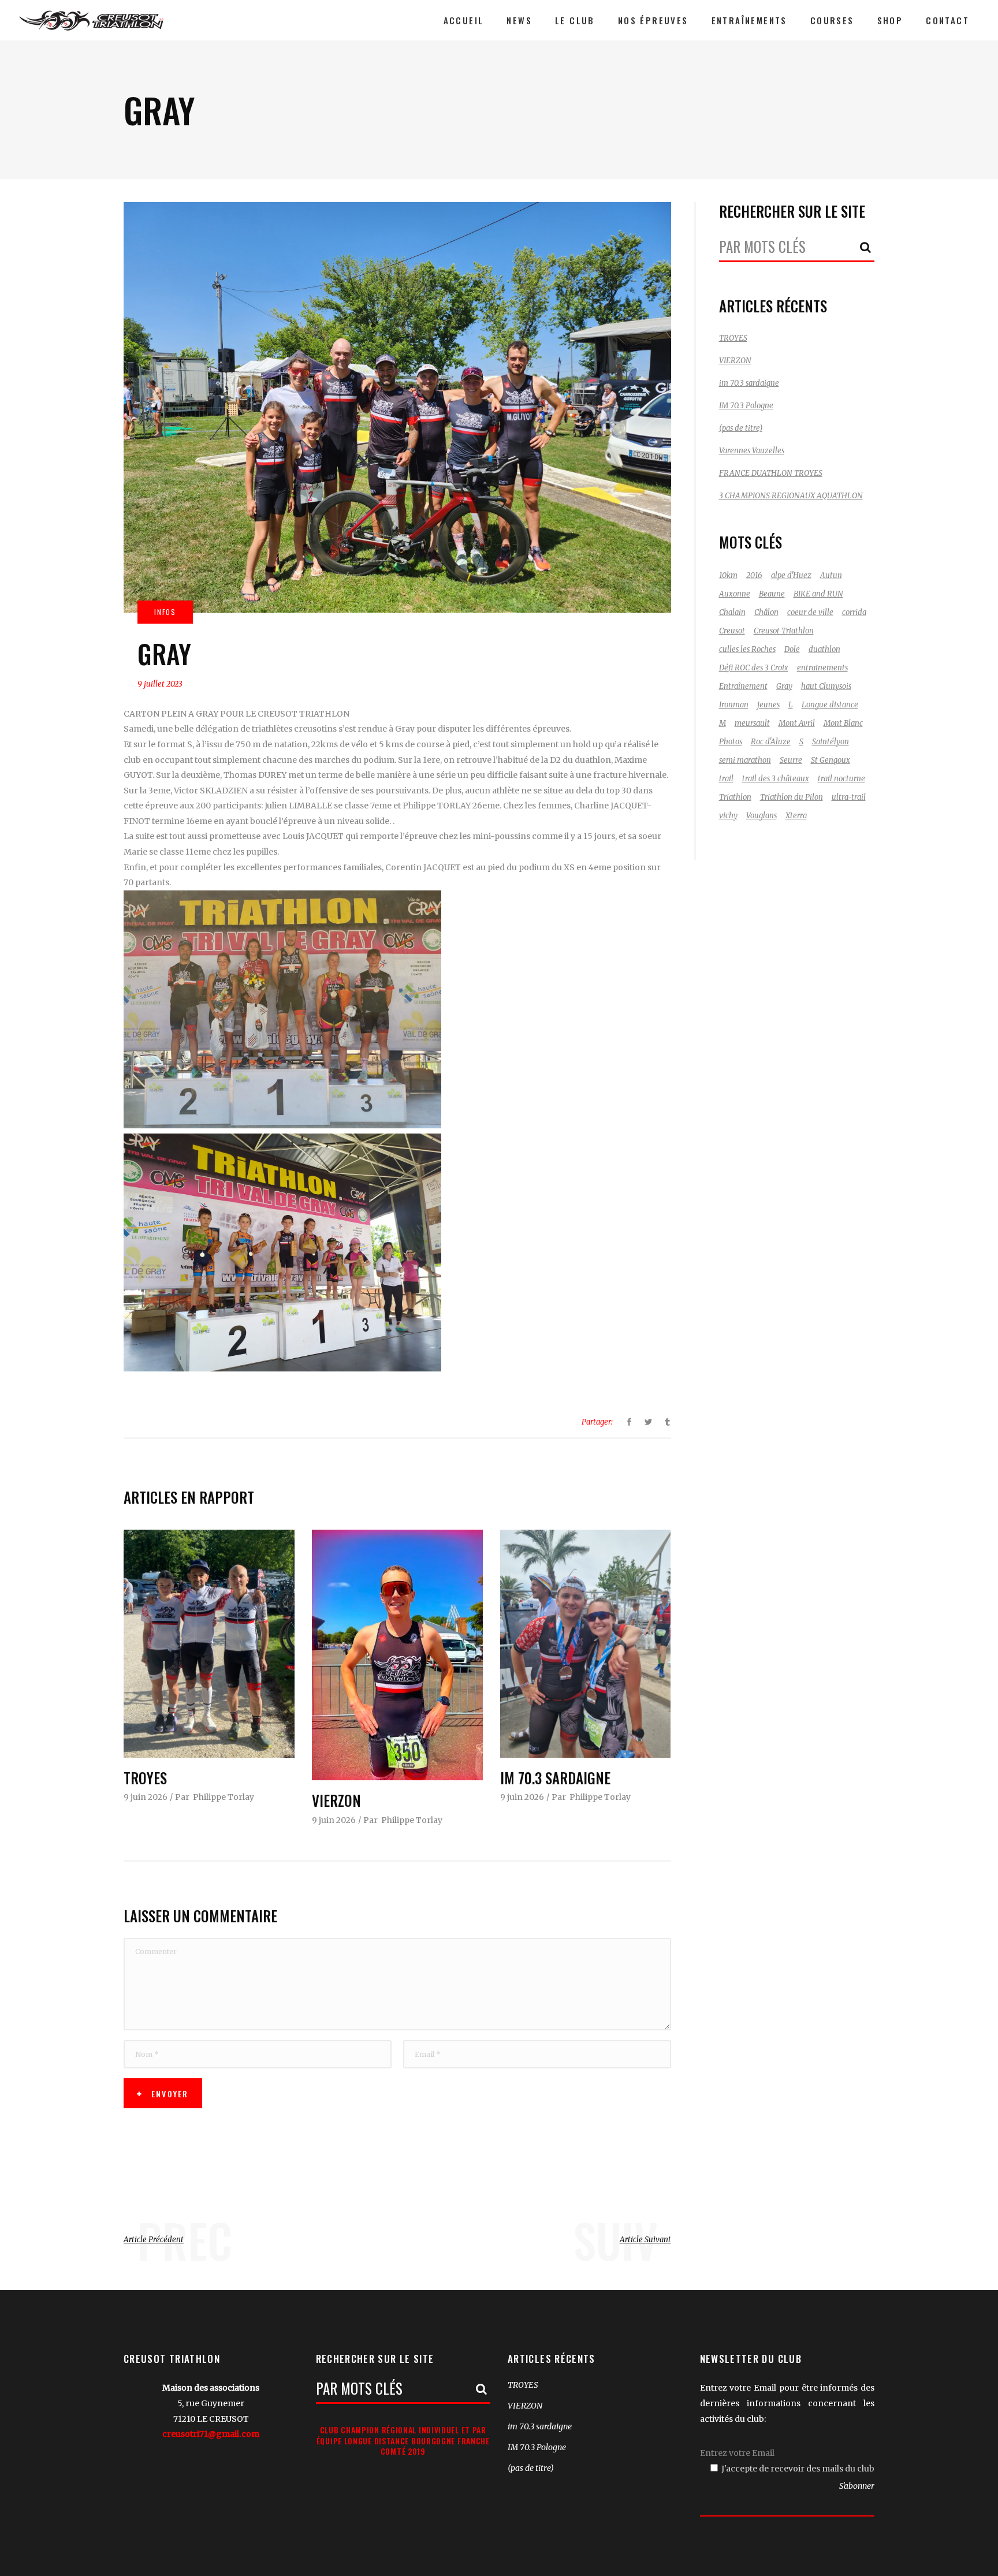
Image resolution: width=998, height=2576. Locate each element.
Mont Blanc (843, 723)
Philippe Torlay (224, 1797)
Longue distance (830, 705)
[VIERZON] (397, 1655)
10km (728, 575)
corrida (854, 612)
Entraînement (743, 686)
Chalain (732, 612)
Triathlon (735, 797)
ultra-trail (849, 797)
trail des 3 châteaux (776, 779)
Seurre (791, 760)
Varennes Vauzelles (752, 451)
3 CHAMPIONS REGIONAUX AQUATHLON (791, 496)
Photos (731, 742)
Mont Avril (797, 723)
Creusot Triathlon (784, 631)
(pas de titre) (741, 428)
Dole (792, 649)
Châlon (766, 612)
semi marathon (745, 760)
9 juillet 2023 (160, 684)
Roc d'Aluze (771, 742)
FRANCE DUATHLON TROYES (771, 473)
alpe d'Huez (791, 575)
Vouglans (761, 816)
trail (726, 779)
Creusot (732, 631)
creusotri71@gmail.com (211, 2434)
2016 (754, 575)
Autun (831, 575)
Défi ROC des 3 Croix (754, 668)
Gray (784, 686)
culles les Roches (747, 649)
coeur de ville (810, 612)
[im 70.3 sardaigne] (586, 1643)
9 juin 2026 (146, 1797)
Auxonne (735, 594)
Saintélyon (831, 742)
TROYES (145, 1778)
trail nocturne (841, 779)
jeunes (768, 705)
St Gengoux (831, 760)
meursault (752, 723)
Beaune (772, 594)
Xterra (796, 816)
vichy (728, 816)
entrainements (822, 668)
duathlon (824, 649)
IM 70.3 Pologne (746, 406)
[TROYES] (209, 1643)
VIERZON (336, 1800)
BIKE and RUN (818, 594)
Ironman (734, 705)
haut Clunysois (826, 686)
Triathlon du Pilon (792, 797)
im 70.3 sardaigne (555, 1778)
